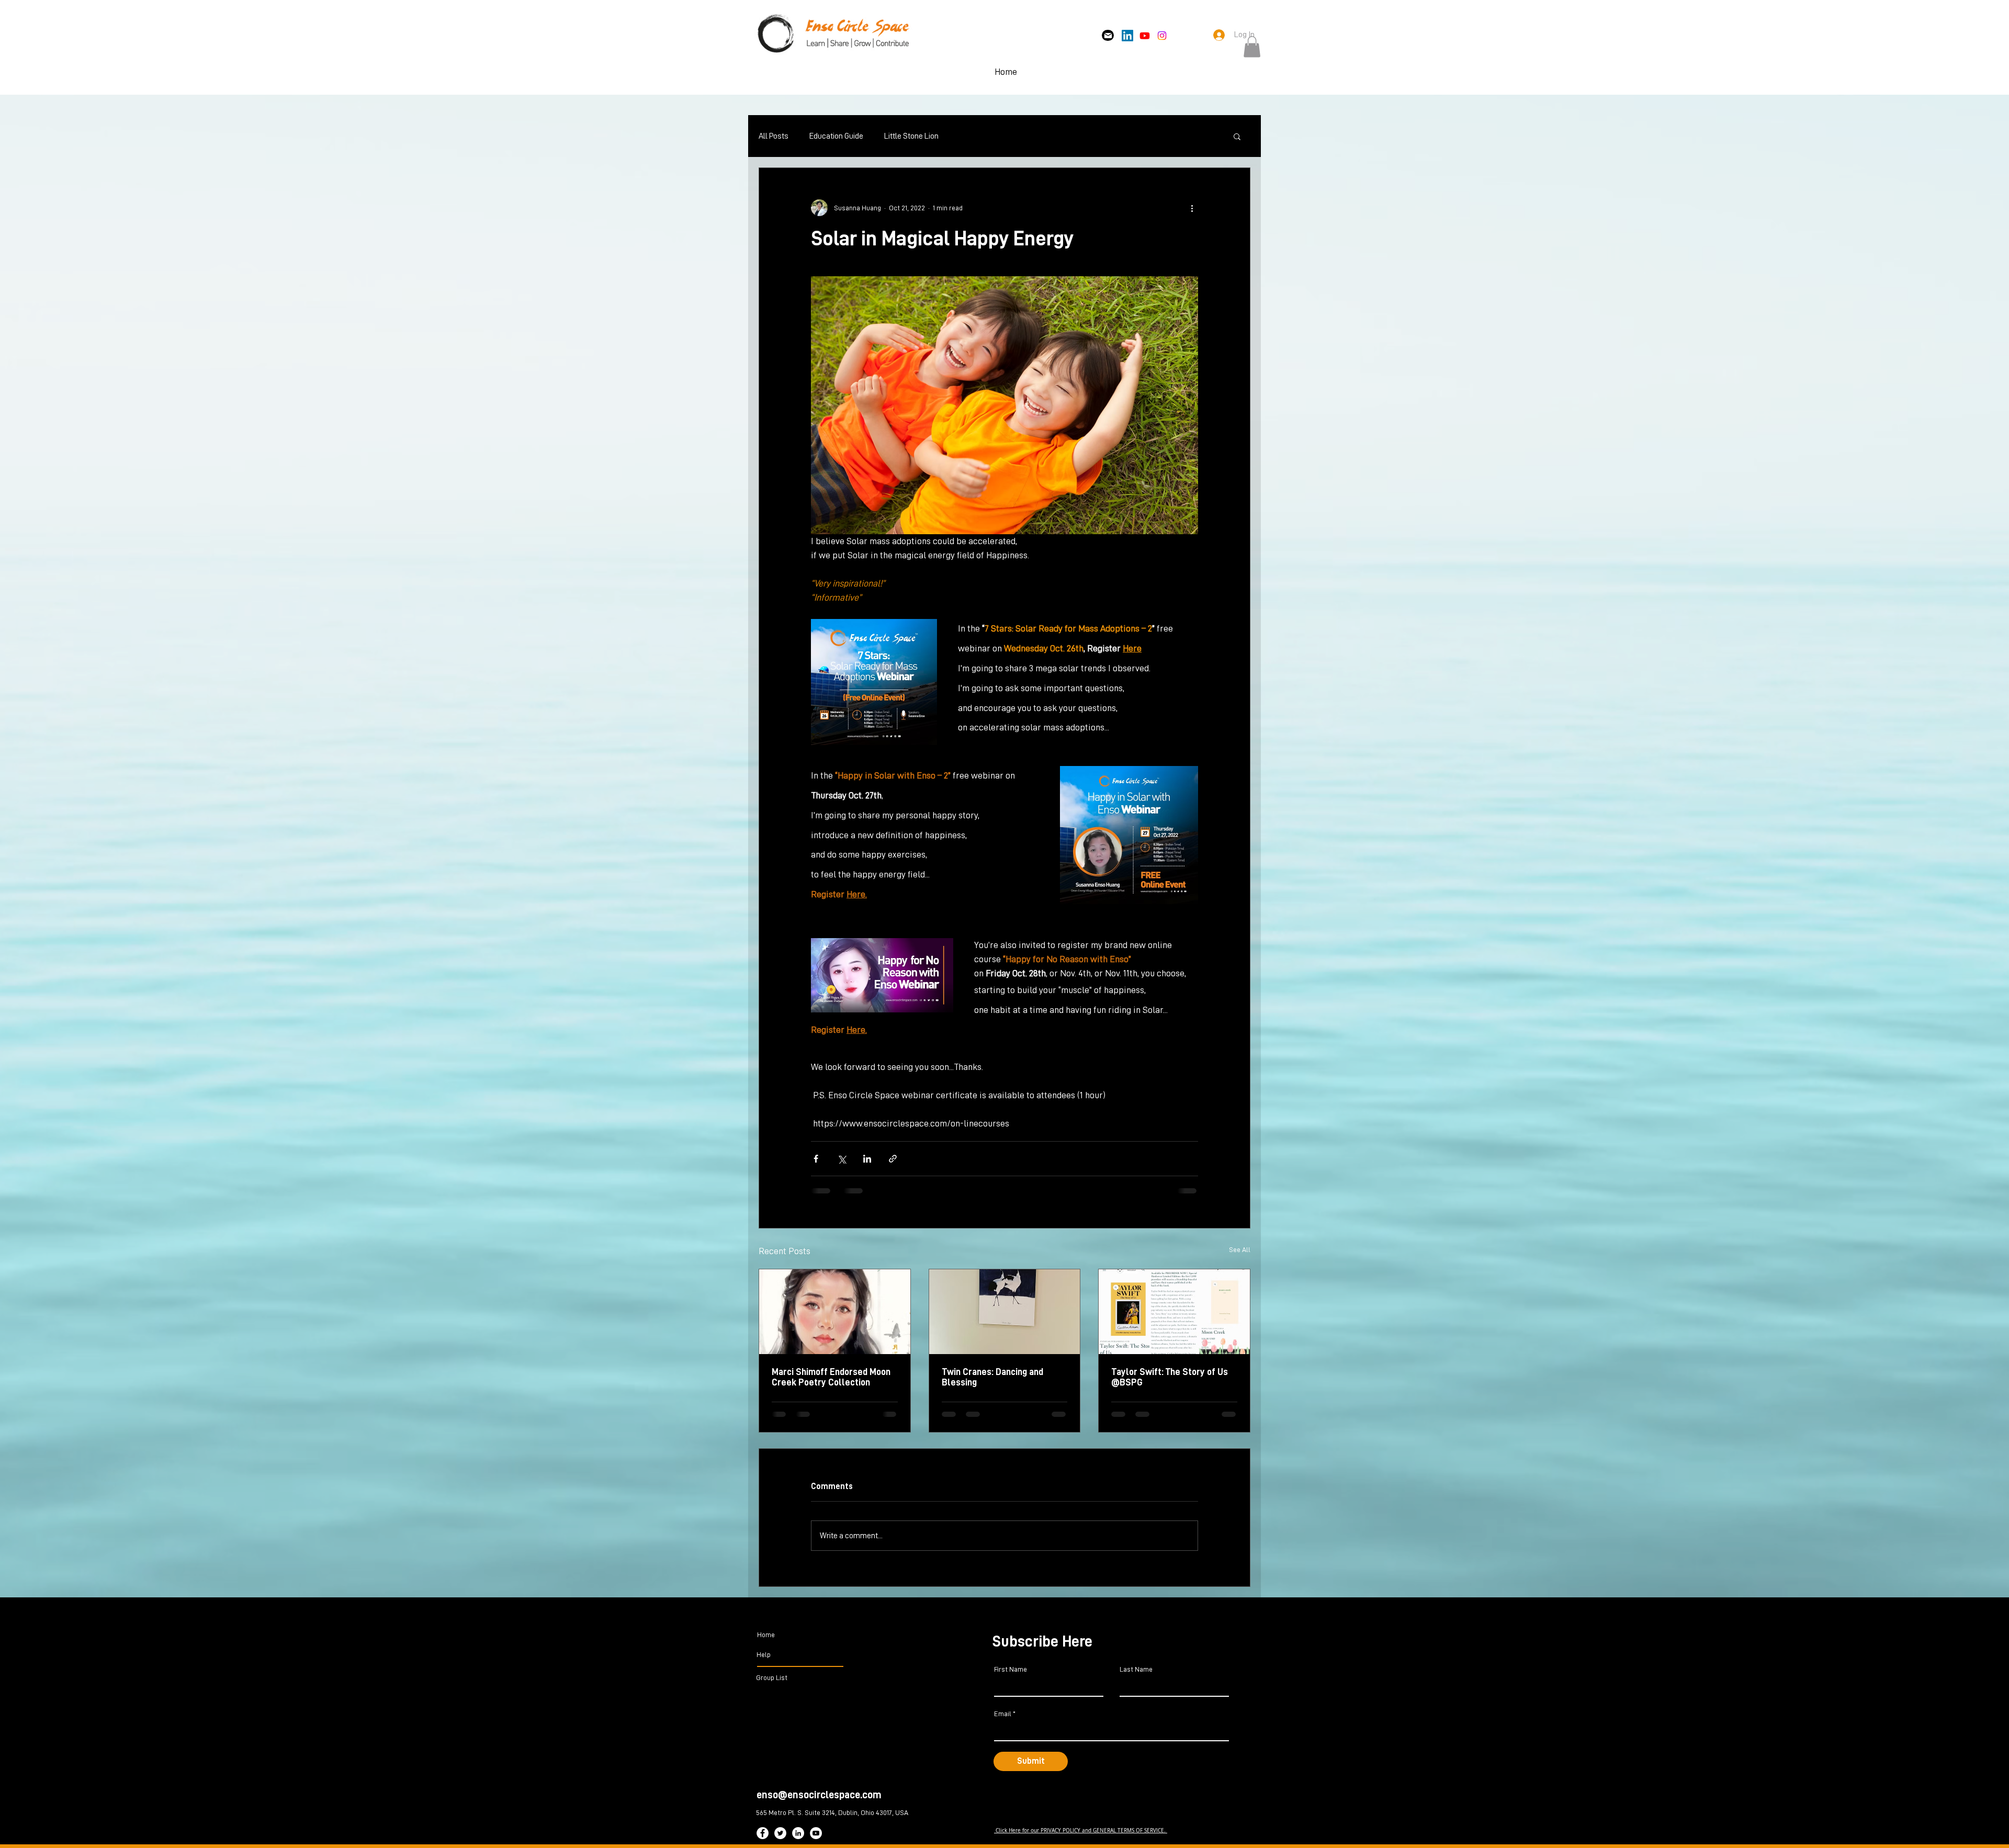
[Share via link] (893, 1159)
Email (1003, 1722)
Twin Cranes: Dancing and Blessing (992, 1377)
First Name (1011, 1677)
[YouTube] (816, 1841)
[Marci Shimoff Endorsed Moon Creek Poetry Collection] (835, 1312)
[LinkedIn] (1127, 36)
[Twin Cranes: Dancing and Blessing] (1005, 1312)
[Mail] (1108, 35)
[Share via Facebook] (816, 1159)
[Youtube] (1145, 36)
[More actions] (1192, 208)
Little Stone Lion (911, 136)
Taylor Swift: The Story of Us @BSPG (1170, 1377)
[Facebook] (763, 1841)
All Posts (774, 136)
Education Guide (836, 136)
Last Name (1136, 1677)
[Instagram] (1162, 36)
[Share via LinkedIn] (867, 1159)
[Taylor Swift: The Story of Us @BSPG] (1174, 1312)
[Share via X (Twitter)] (842, 1159)
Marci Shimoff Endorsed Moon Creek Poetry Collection (831, 1377)
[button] (1252, 47)
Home (766, 1643)
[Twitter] (780, 1841)
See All (1240, 1249)
